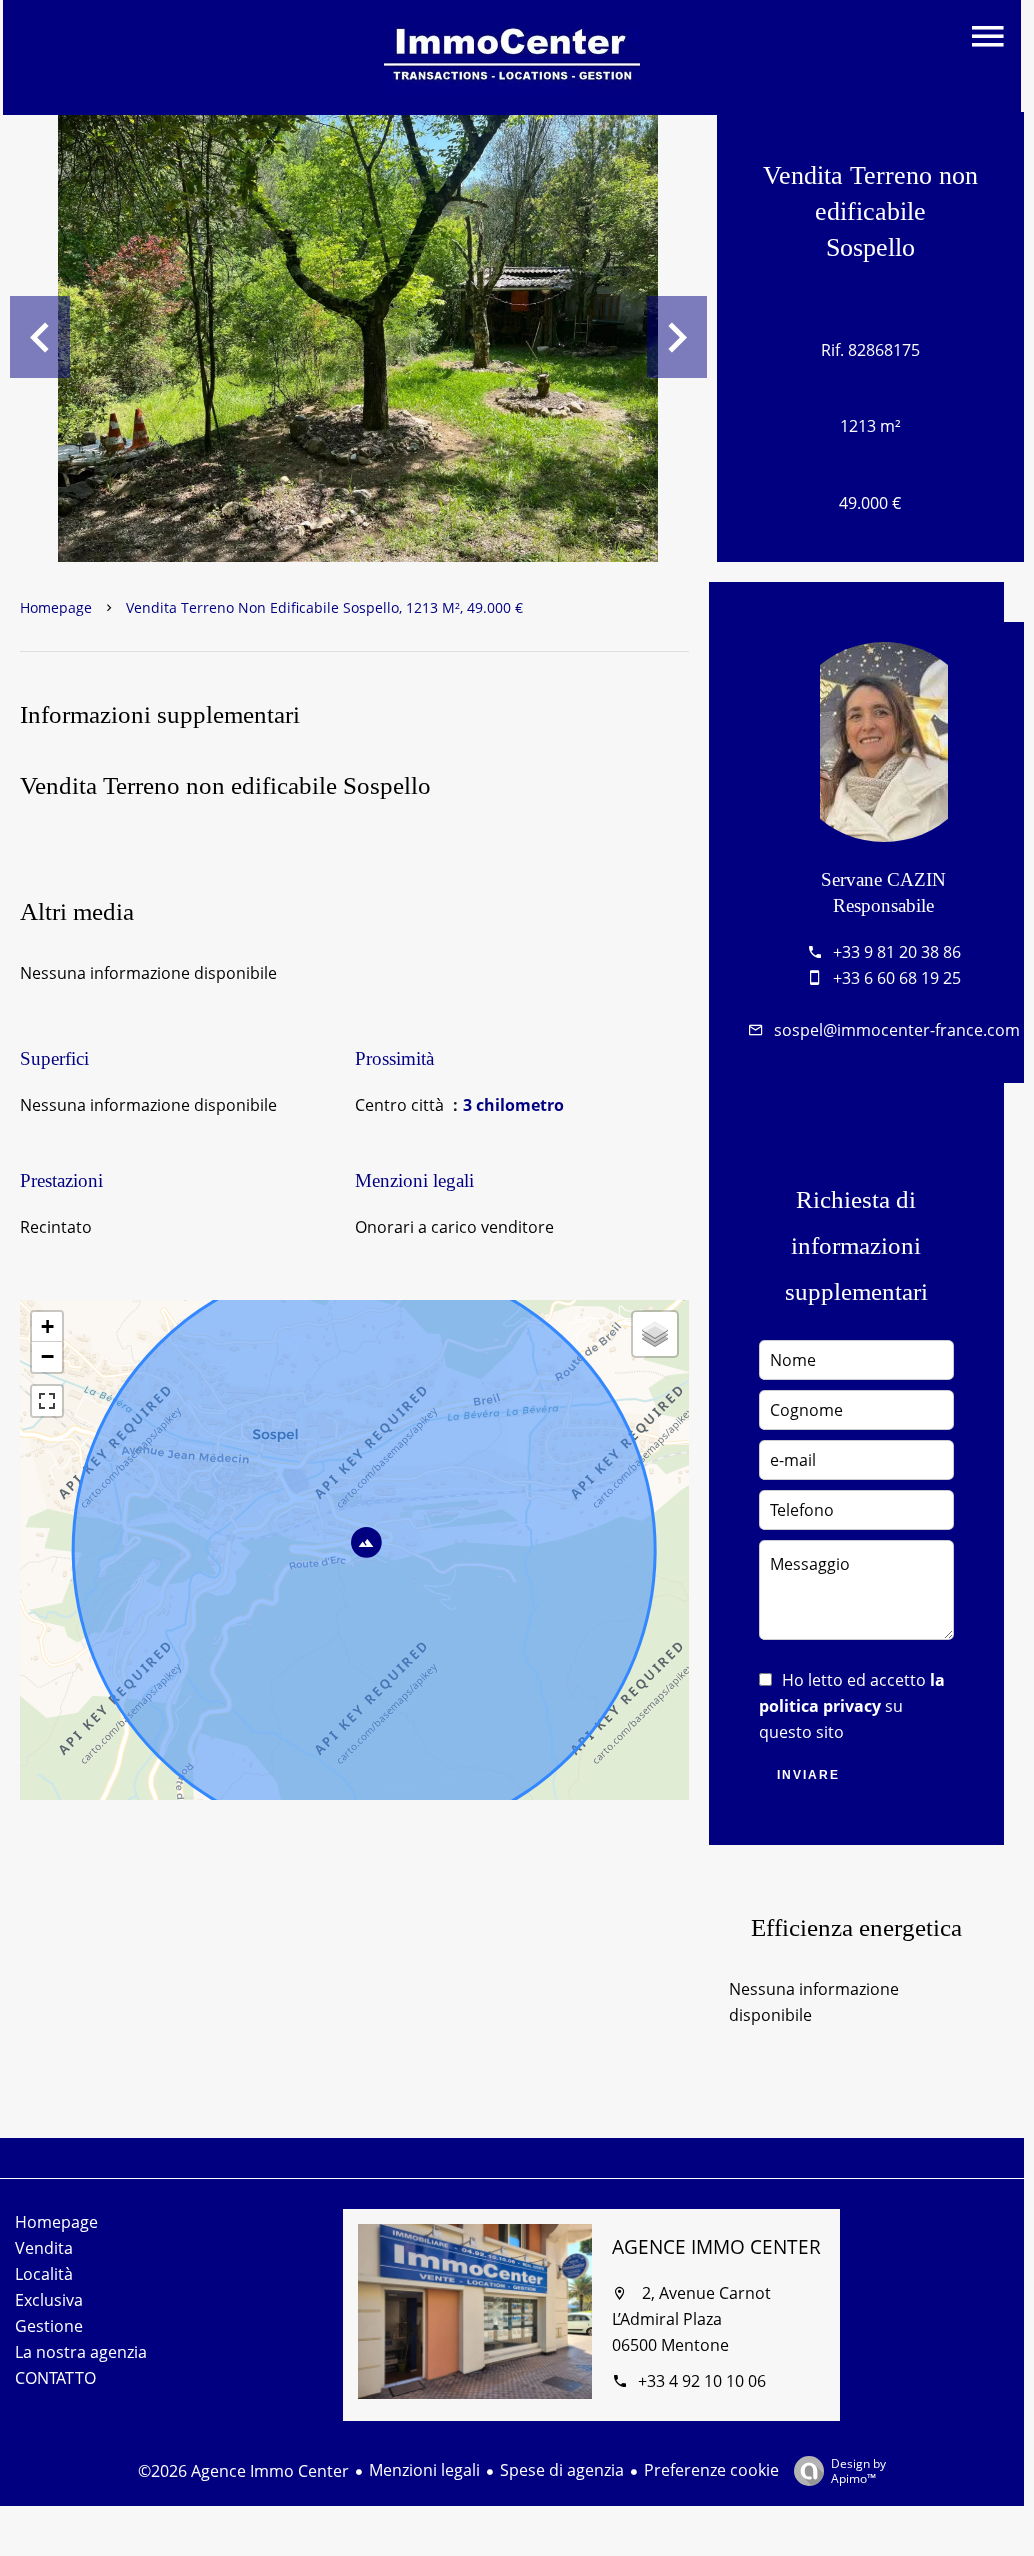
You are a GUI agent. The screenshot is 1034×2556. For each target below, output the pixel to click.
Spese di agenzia (562, 2470)
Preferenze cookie (711, 2470)
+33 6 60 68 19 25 (897, 978)
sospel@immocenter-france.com (897, 1030)
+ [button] (47, 1326)
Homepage (56, 607)
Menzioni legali (424, 2470)
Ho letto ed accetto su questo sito (852, 1706)
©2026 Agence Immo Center (243, 2471)
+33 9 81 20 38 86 (897, 952)
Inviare (808, 1775)
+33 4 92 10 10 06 (702, 2381)
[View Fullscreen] (47, 1401)
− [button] (47, 1356)
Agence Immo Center (716, 2247)
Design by (858, 2470)
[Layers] (655, 1334)
